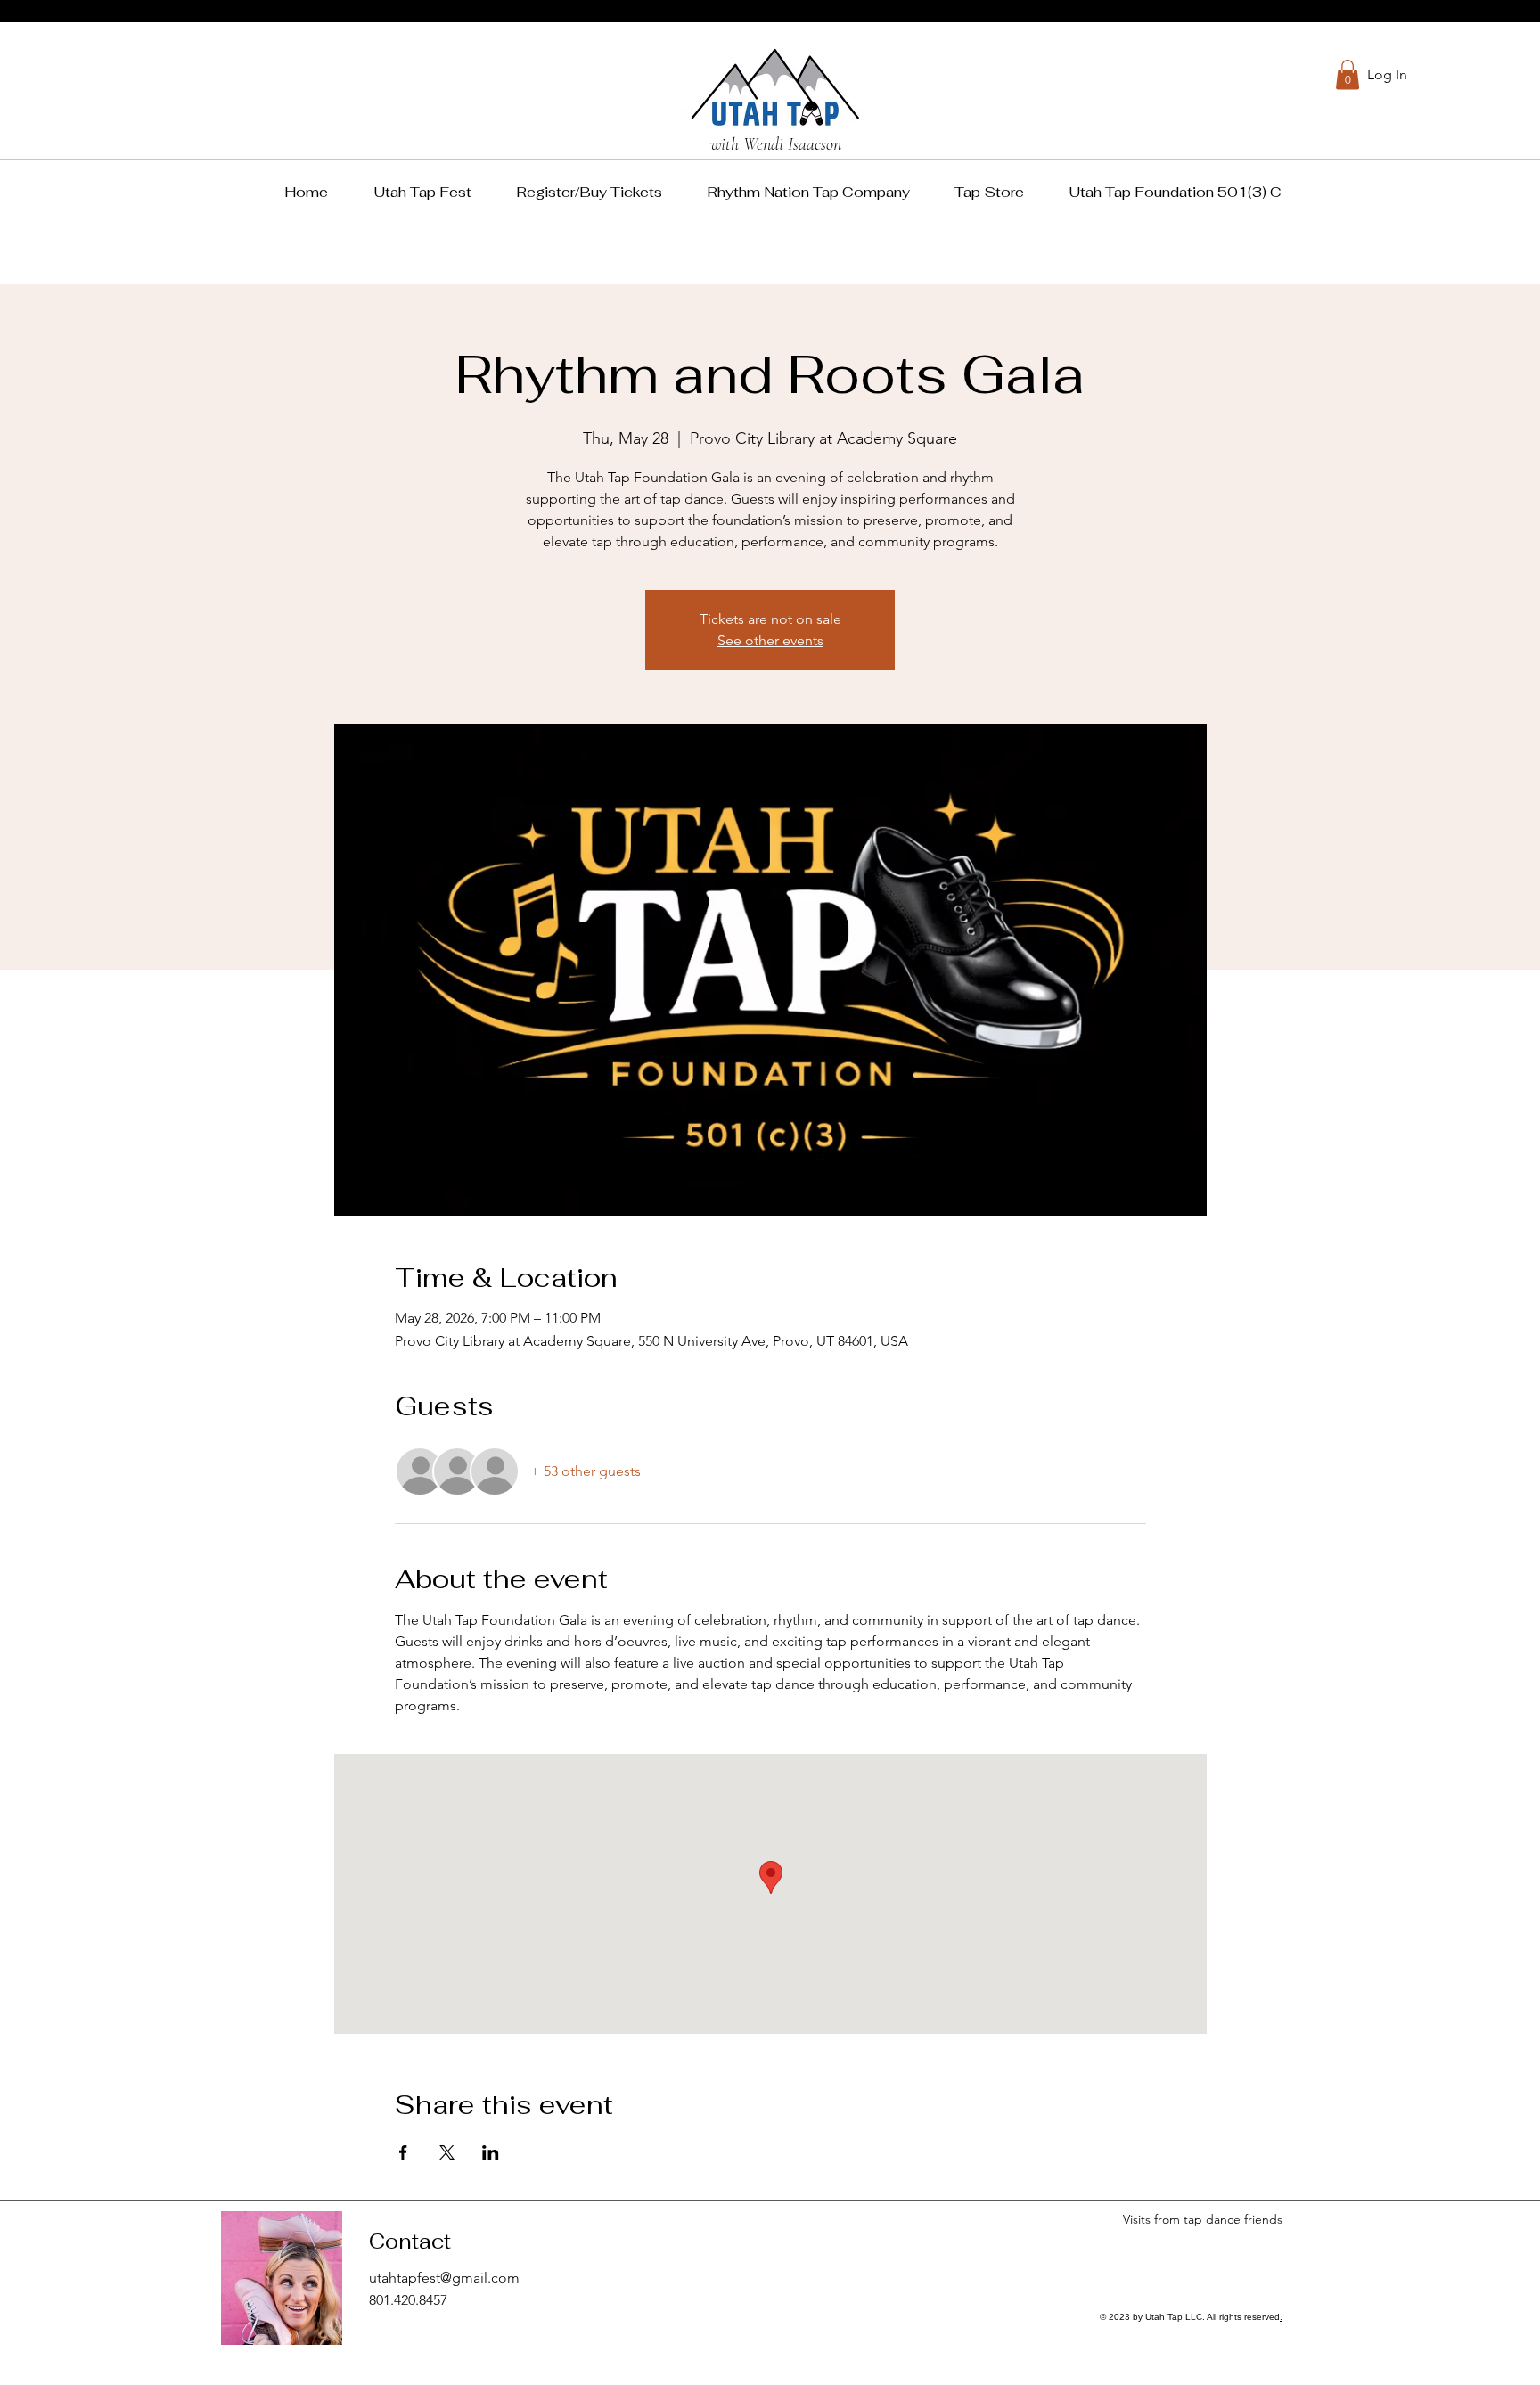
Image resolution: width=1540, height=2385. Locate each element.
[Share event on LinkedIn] (491, 2152)
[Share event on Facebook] (403, 2152)
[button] (1347, 74)
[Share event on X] (447, 2152)
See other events (770, 640)
